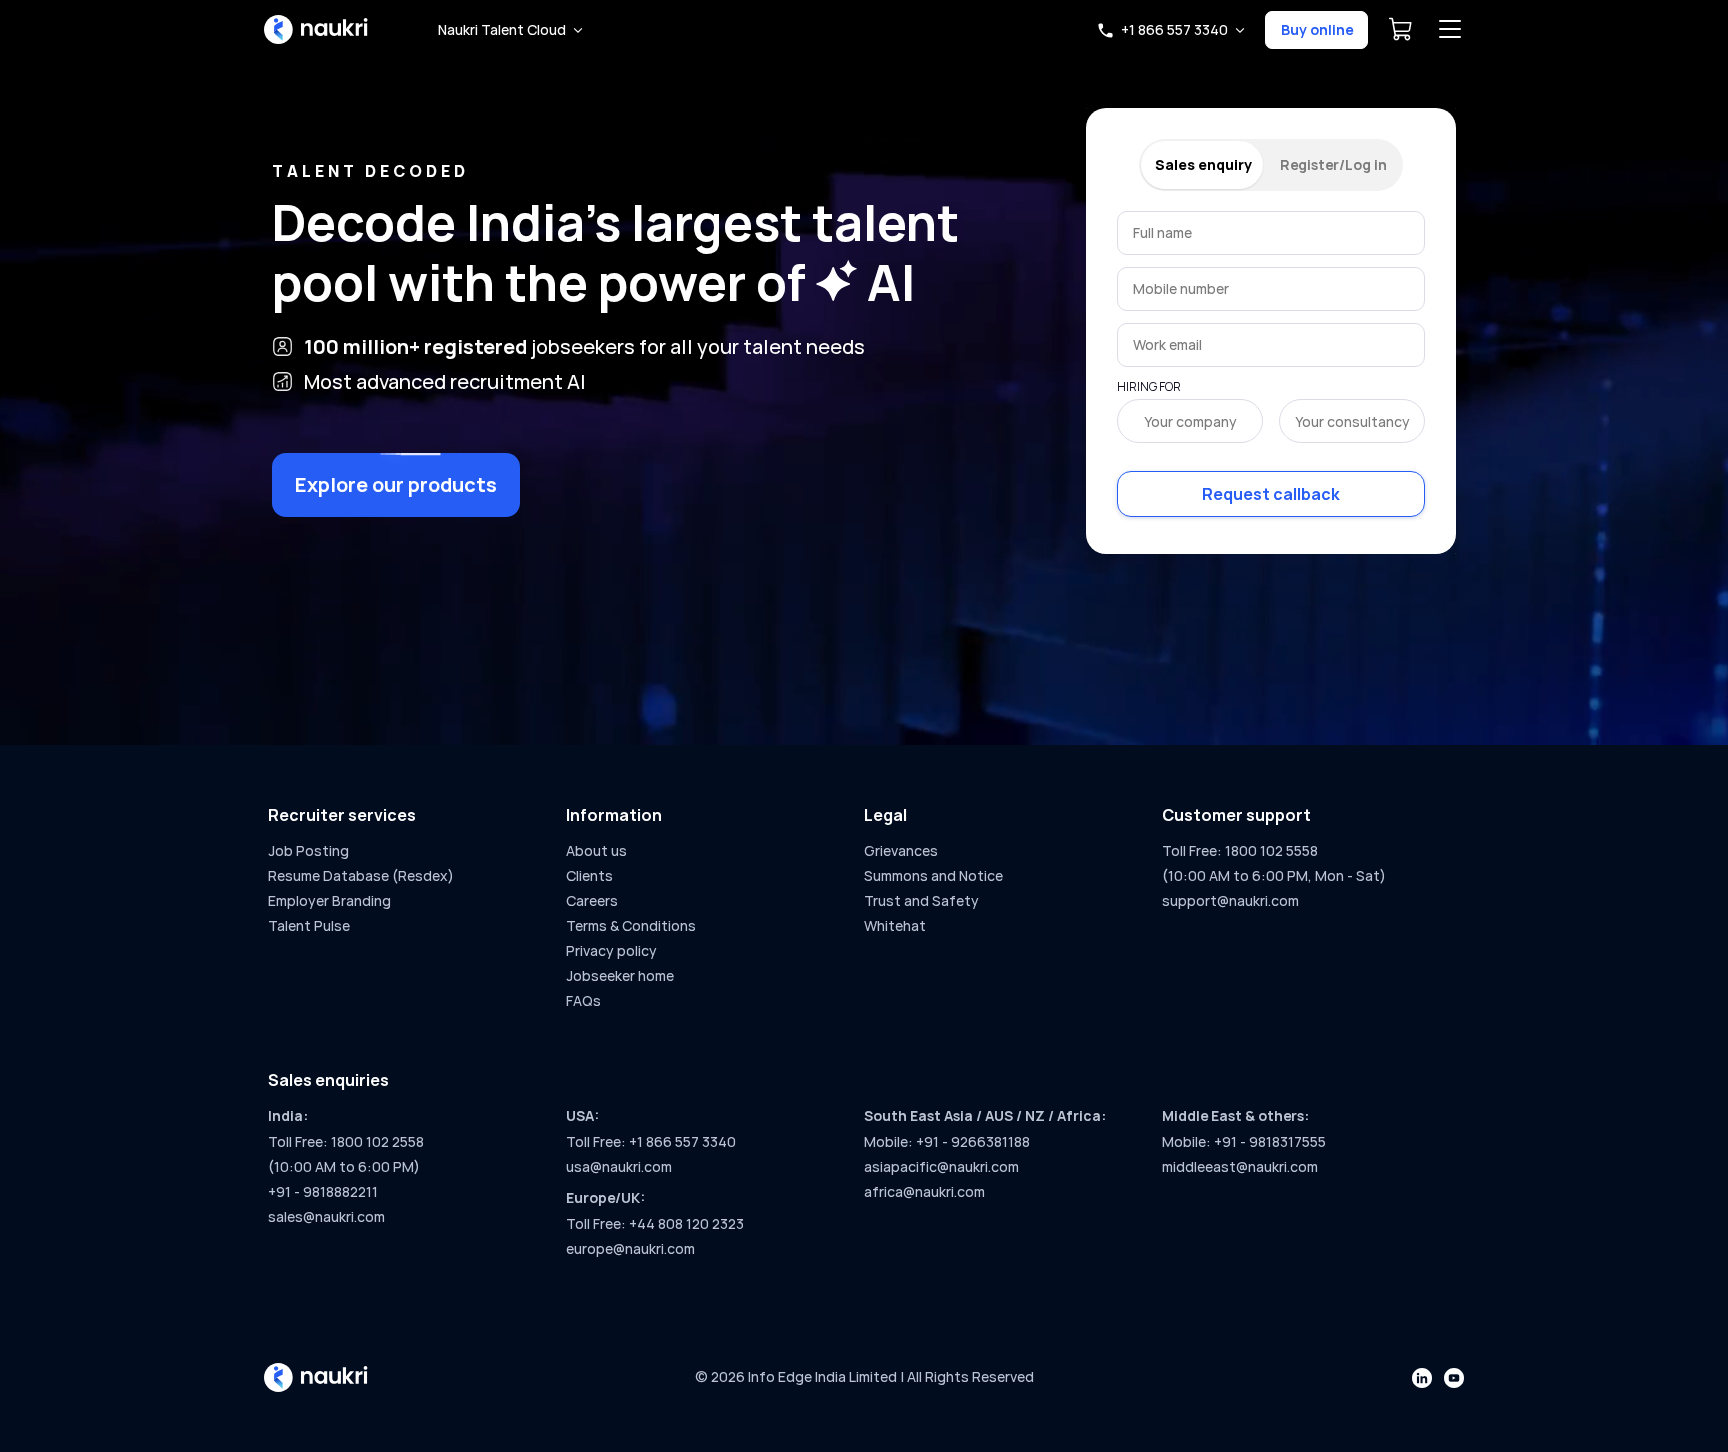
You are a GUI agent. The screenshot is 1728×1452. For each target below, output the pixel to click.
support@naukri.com (1230, 900)
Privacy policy (611, 950)
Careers (592, 900)
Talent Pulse (309, 925)
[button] (510, 30)
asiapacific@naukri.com (941, 1166)
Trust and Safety (921, 900)
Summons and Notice (933, 875)
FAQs (583, 1000)
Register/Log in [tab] (1333, 164)
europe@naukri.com (630, 1248)
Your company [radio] (1190, 421)
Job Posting (308, 850)
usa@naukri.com (619, 1166)
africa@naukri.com (924, 1191)
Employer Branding (329, 900)
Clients (589, 875)
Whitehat (895, 925)
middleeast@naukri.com (1240, 1166)
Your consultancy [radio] (1352, 421)
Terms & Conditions (631, 925)
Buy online (1317, 29)
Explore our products (396, 484)
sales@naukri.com (326, 1216)
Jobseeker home (620, 975)
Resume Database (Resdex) (361, 875)
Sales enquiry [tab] (1203, 164)
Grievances (901, 850)
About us (596, 850)
